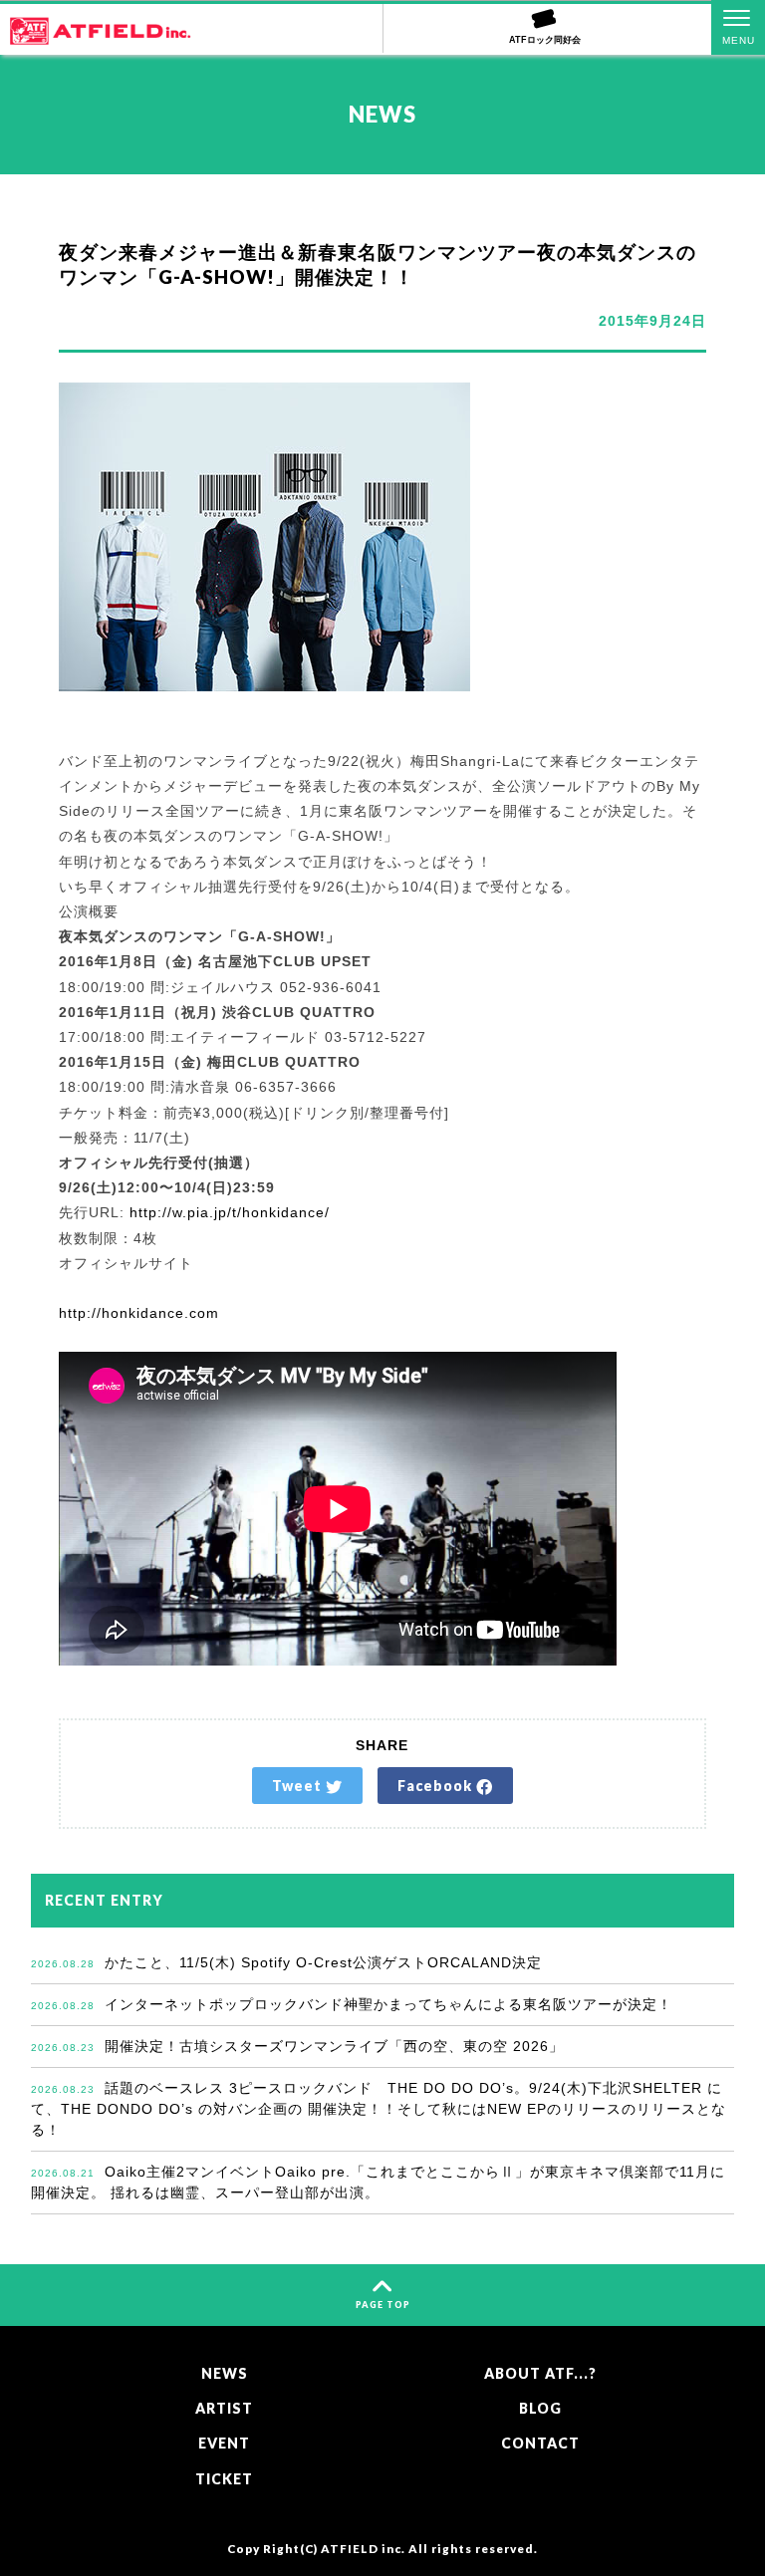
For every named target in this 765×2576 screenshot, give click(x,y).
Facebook (437, 1786)
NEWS (225, 2373)
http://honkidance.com (139, 1313)
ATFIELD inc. (363, 2548)
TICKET (224, 2479)
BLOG (540, 2408)
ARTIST (224, 2408)
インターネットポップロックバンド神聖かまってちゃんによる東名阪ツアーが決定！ (352, 2004)
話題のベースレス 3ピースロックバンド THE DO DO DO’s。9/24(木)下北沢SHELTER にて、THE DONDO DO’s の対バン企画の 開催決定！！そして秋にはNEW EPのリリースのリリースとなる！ (379, 2109)
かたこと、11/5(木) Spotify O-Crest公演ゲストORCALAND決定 (286, 1962)
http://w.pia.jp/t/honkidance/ (230, 1212)
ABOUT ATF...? (540, 2373)
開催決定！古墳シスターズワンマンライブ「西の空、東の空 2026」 (297, 2046)
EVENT (224, 2443)
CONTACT (540, 2443)
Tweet (299, 1786)
